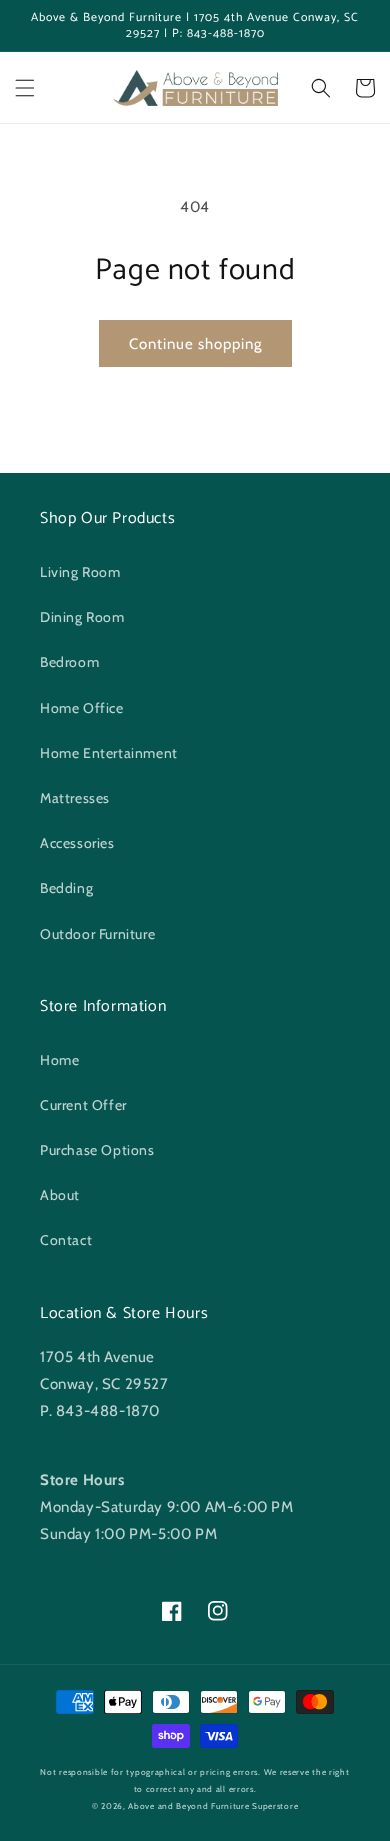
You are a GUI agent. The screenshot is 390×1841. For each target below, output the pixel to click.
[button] (25, 88)
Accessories (77, 843)
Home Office (82, 708)
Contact (66, 1240)
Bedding (66, 888)
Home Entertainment (109, 753)
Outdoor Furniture (97, 934)
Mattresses (75, 798)
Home (59, 1060)
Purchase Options (97, 1150)
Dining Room (82, 617)
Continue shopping (195, 344)
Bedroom (69, 662)
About (60, 1195)
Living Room (80, 572)
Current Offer (83, 1105)
